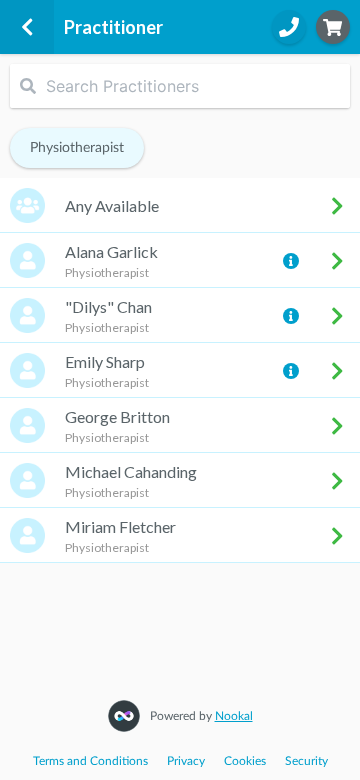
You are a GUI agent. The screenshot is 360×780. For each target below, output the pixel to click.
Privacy (186, 761)
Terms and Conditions (90, 761)
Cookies (245, 761)
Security (306, 761)
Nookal (234, 716)
